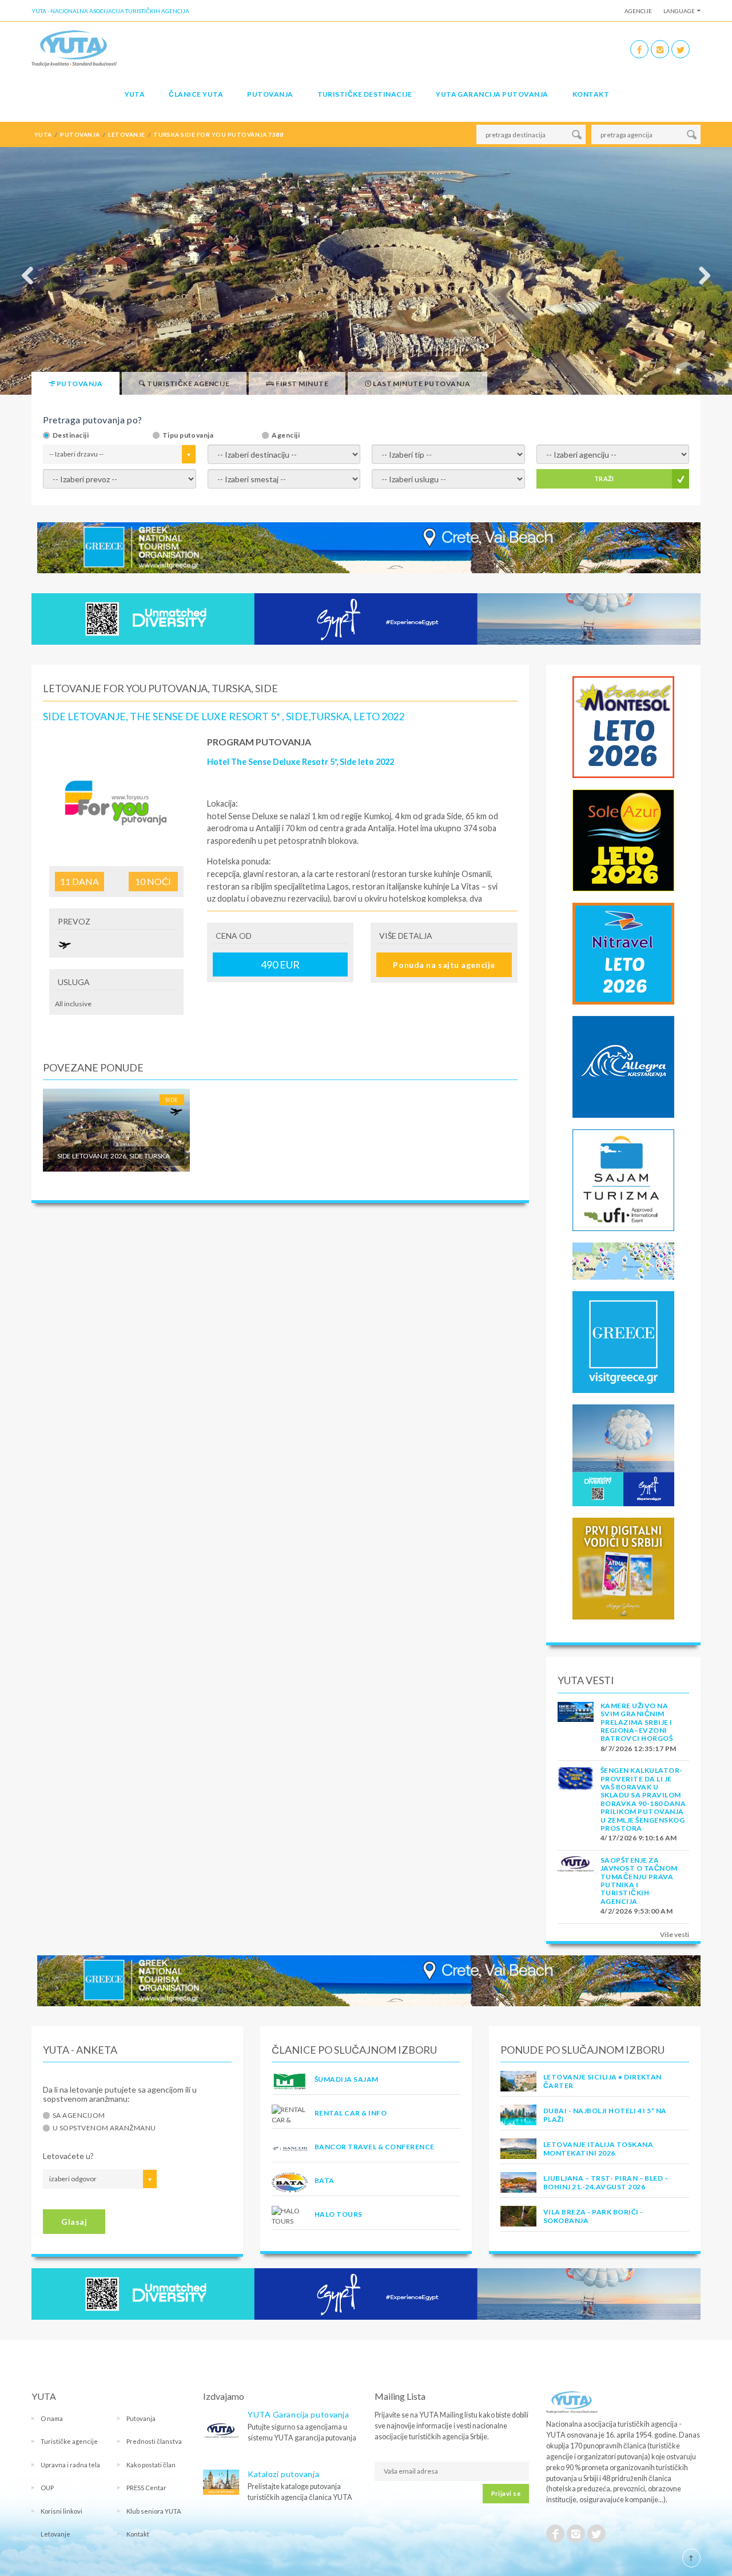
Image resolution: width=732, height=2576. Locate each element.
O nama (52, 2418)
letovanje (126, 134)
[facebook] (639, 49)
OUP (47, 2488)
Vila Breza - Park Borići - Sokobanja (593, 2216)
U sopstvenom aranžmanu (104, 2128)
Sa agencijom (79, 2115)
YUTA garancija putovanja (492, 94)
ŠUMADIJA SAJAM (347, 2079)
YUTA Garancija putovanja (298, 2414)
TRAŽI (604, 479)
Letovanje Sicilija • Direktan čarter (602, 2081)
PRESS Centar (146, 2488)
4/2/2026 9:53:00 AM (636, 1911)
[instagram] (660, 49)
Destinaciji (71, 435)
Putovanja (270, 94)
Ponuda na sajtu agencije (444, 965)
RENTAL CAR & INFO (351, 2113)
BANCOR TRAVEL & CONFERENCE (374, 2147)
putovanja (80, 134)
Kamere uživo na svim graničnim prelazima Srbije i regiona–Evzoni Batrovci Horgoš (636, 1722)
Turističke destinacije (365, 94)
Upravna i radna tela (70, 2465)
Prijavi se (506, 2493)
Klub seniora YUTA (154, 2511)
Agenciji (286, 435)
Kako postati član (151, 2465)
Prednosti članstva (154, 2441)
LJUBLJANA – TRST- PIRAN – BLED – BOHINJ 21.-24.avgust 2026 (606, 2182)
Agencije (638, 11)
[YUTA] (74, 48)
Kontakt (591, 94)
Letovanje (55, 2534)
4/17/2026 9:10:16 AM (639, 1838)
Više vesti (675, 1934)
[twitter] (681, 49)
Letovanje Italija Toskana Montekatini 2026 (598, 2148)
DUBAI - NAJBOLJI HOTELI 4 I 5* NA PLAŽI (605, 2115)
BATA (325, 2180)
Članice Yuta (196, 94)
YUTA (135, 94)
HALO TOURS (339, 2214)
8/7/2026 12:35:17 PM (638, 1749)
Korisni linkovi (61, 2511)
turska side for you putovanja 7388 (218, 134)
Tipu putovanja (188, 435)
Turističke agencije (69, 2441)
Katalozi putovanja (283, 2474)
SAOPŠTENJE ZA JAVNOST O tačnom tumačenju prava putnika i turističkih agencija (639, 1881)
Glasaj (74, 2222)
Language (679, 11)
